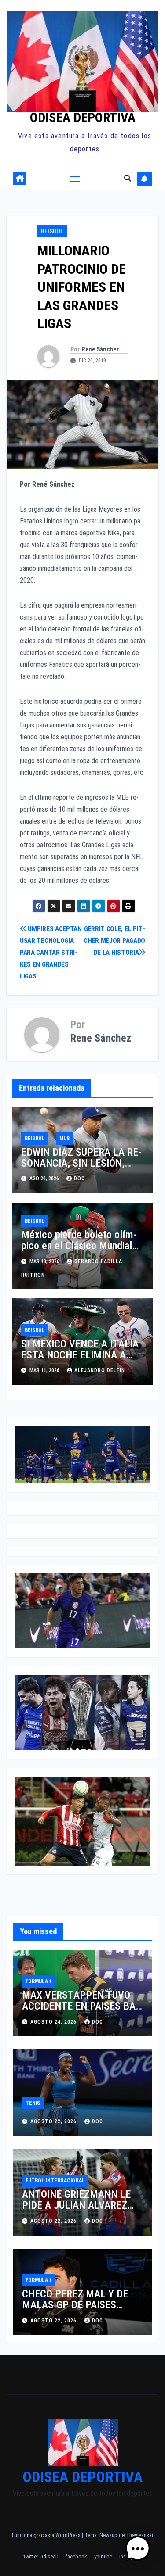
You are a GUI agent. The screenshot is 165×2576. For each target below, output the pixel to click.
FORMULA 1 (39, 1981)
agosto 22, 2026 (54, 2121)
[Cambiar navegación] (75, 179)
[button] (128, 178)
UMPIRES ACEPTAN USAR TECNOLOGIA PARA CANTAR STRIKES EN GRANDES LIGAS (51, 953)
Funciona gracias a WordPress (47, 2535)
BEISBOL (52, 231)
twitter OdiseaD (41, 2556)
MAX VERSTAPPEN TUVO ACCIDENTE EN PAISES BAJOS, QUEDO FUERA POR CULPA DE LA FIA (80, 2012)
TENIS (33, 2103)
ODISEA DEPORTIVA (83, 117)
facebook (76, 2556)
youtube (103, 2556)
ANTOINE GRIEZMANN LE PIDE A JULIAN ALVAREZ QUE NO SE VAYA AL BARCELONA (76, 2211)
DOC (79, 1179)
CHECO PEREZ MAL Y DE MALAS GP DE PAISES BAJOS (75, 2305)
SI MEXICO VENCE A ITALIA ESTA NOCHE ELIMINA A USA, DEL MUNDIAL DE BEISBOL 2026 (82, 1360)
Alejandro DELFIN (100, 1370)
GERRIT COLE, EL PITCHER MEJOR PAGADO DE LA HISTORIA (114, 941)
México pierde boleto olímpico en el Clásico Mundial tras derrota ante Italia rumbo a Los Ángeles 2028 (79, 1251)
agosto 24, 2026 (54, 2022)
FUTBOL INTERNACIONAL (55, 2181)
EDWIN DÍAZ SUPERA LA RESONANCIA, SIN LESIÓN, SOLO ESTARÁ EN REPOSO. (81, 1163)
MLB (64, 1139)
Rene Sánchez (101, 349)
